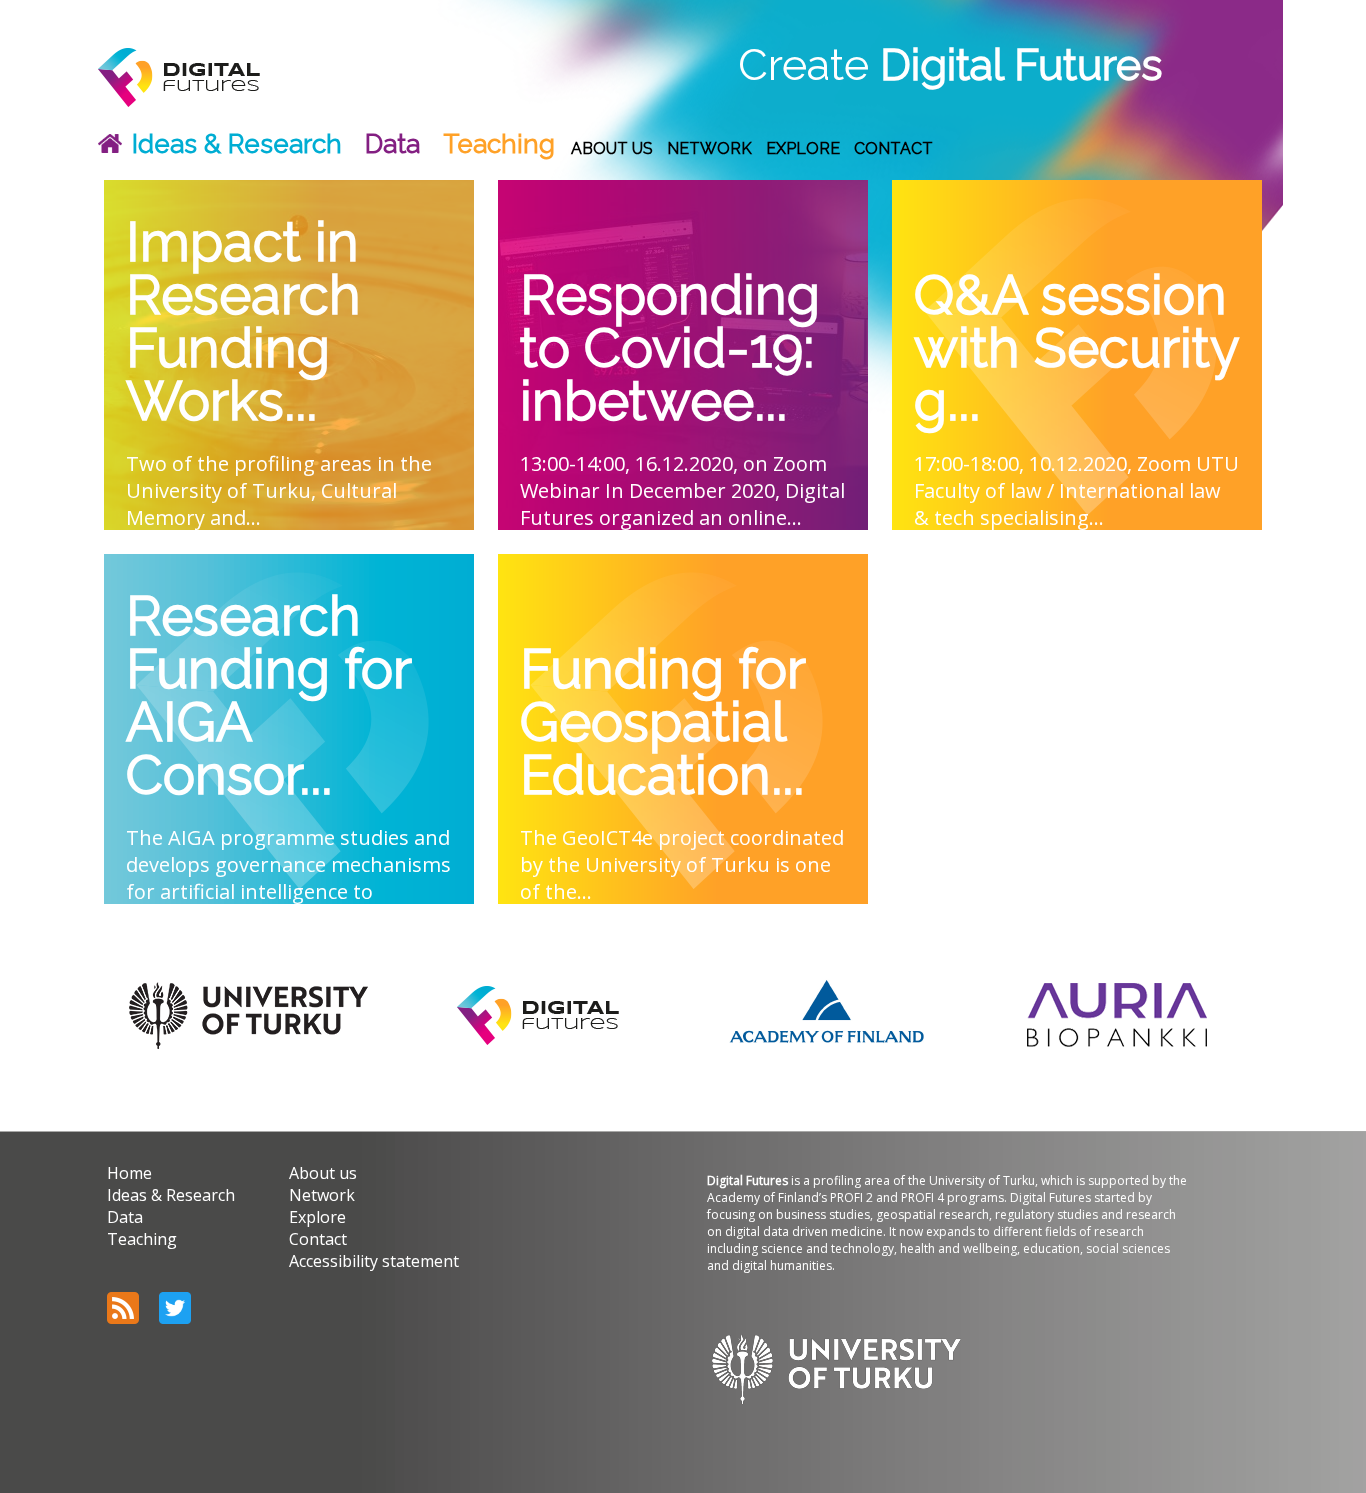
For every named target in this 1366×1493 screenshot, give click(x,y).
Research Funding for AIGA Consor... (268, 698)
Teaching (499, 144)
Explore (803, 148)
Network (709, 148)
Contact (893, 148)
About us (612, 148)
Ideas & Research (237, 144)
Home (129, 1173)
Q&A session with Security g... (1076, 351)
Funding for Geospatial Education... (662, 725)
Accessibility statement (374, 1261)
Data (392, 144)
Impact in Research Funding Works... (243, 324)
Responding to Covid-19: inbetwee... (670, 351)
